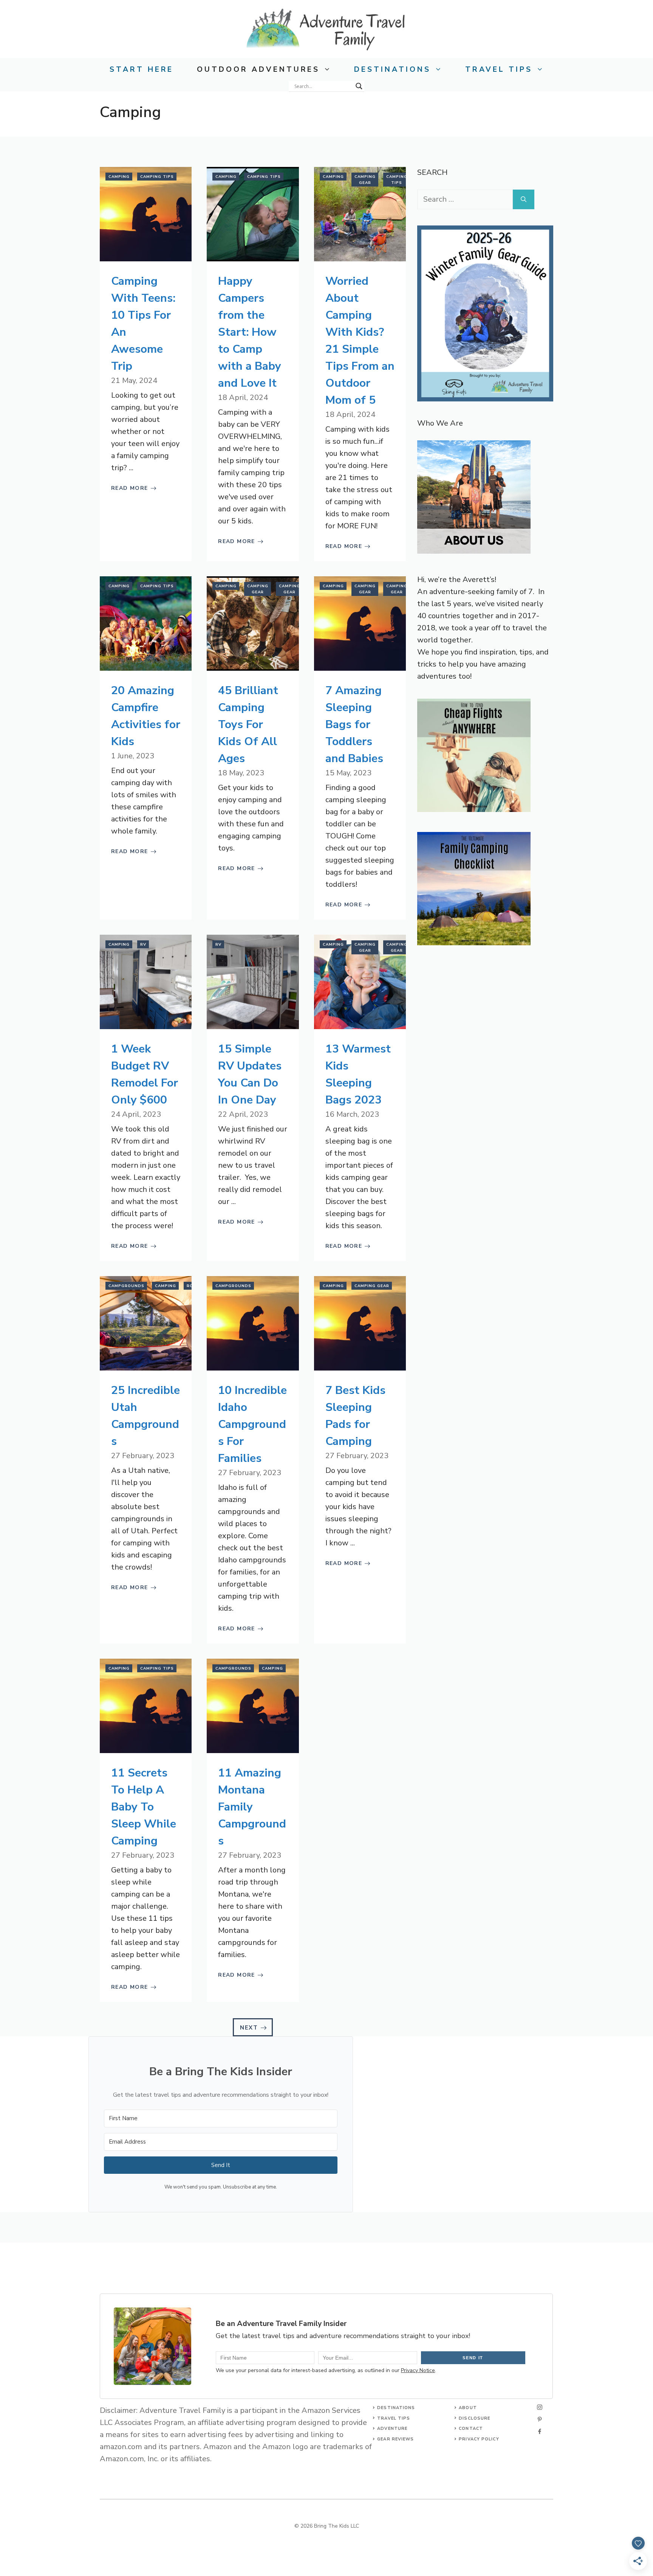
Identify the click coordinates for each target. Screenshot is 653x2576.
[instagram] (540, 2407)
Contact (471, 2429)
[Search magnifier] (359, 86)
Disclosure (474, 2418)
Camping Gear (365, 180)
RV (143, 945)
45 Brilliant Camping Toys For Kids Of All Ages (248, 725)
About (468, 2408)
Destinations (392, 69)
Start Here (142, 69)
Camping (119, 177)
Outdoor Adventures (258, 69)
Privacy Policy (479, 2439)
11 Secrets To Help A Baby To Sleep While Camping (144, 1807)
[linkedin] (540, 2431)
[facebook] (540, 2419)
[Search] (524, 199)
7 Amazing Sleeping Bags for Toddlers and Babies (354, 725)
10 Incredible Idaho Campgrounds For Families (252, 1424)
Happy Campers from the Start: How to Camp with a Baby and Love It (250, 332)
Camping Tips (157, 177)
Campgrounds (126, 1286)
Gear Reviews (395, 2439)
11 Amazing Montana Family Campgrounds (252, 1807)
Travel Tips (499, 69)
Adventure (392, 2429)
